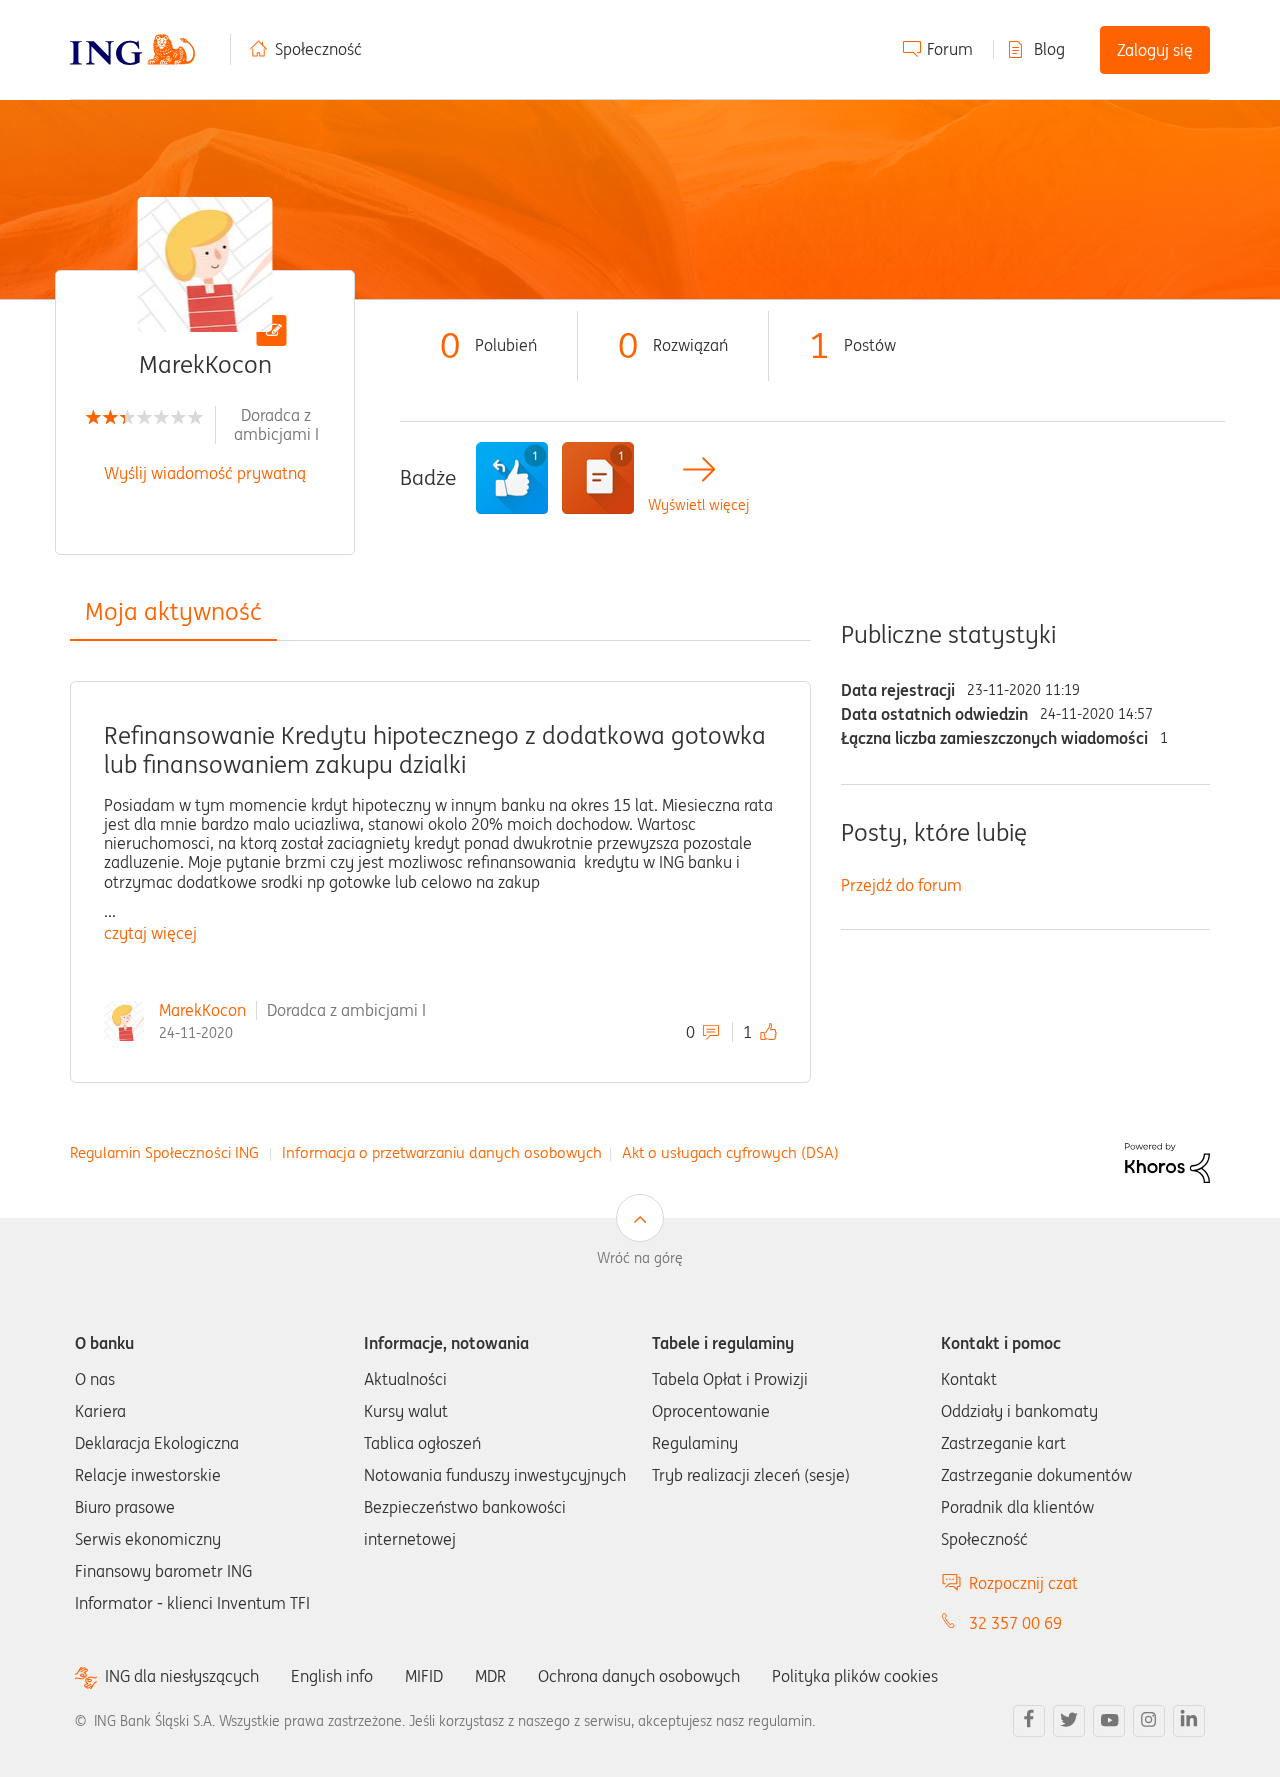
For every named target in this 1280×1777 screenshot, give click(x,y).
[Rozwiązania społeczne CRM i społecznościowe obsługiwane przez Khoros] (1167, 1161)
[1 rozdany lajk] (512, 478)
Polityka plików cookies (855, 1676)
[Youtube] (1109, 1721)
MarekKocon (202, 1010)
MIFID (424, 1676)
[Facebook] (1029, 1721)
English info (332, 1676)
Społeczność (318, 49)
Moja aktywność (173, 611)
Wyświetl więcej (698, 505)
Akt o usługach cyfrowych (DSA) (730, 1152)
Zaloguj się (1155, 50)
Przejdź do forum (901, 885)
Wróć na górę (640, 1258)
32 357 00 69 (1015, 1623)
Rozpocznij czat (1023, 1583)
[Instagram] (1149, 1721)
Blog (1049, 49)
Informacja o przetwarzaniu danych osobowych (442, 1152)
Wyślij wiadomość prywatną (205, 473)
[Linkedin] (1189, 1721)
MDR (490, 1676)
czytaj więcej (150, 933)
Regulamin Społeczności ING (164, 1152)
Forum (950, 49)
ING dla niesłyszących (182, 1676)
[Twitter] (1069, 1721)
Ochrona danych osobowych (639, 1676)
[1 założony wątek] (598, 478)
